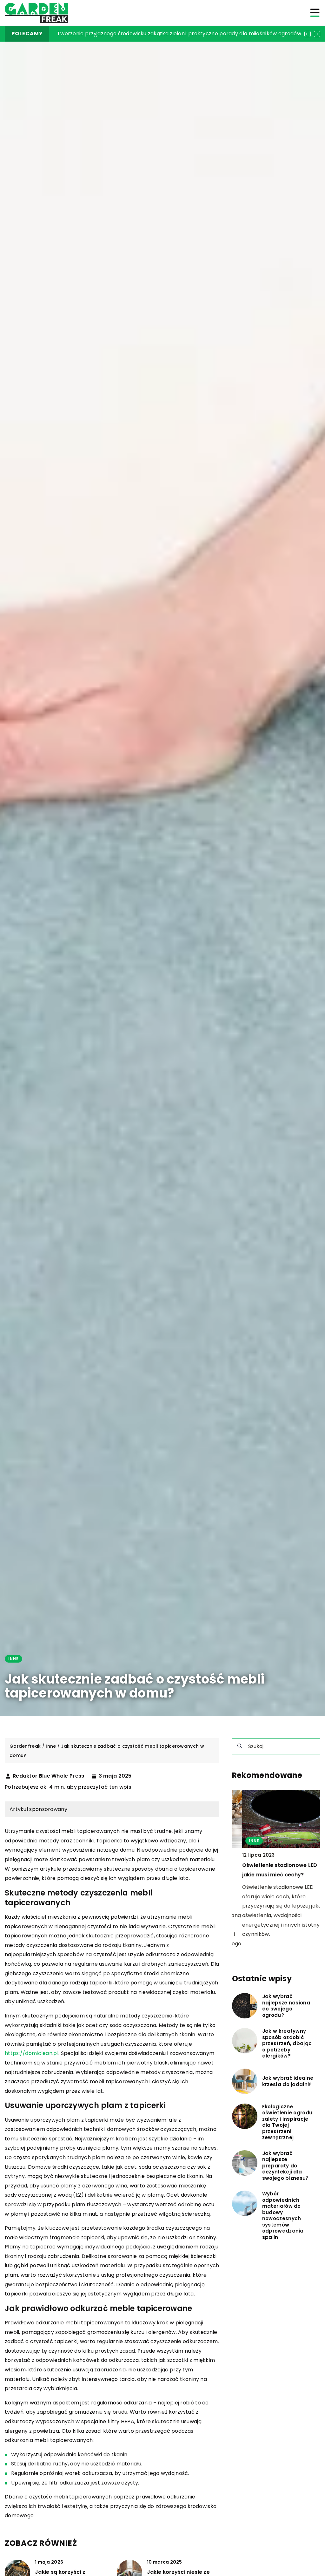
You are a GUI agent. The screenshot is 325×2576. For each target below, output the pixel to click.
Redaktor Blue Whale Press (49, 1776)
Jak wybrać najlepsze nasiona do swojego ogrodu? (286, 2006)
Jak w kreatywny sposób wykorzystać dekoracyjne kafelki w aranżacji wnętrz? (158, 34)
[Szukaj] (240, 1746)
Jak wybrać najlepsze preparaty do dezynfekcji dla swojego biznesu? (285, 2166)
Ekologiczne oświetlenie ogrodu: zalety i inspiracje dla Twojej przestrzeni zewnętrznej (288, 2122)
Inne (13, 1659)
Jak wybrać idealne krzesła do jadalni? (288, 2081)
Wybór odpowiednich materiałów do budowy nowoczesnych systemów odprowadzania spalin (283, 2215)
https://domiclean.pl (32, 2053)
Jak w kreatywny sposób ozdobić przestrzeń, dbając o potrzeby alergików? (287, 2044)
